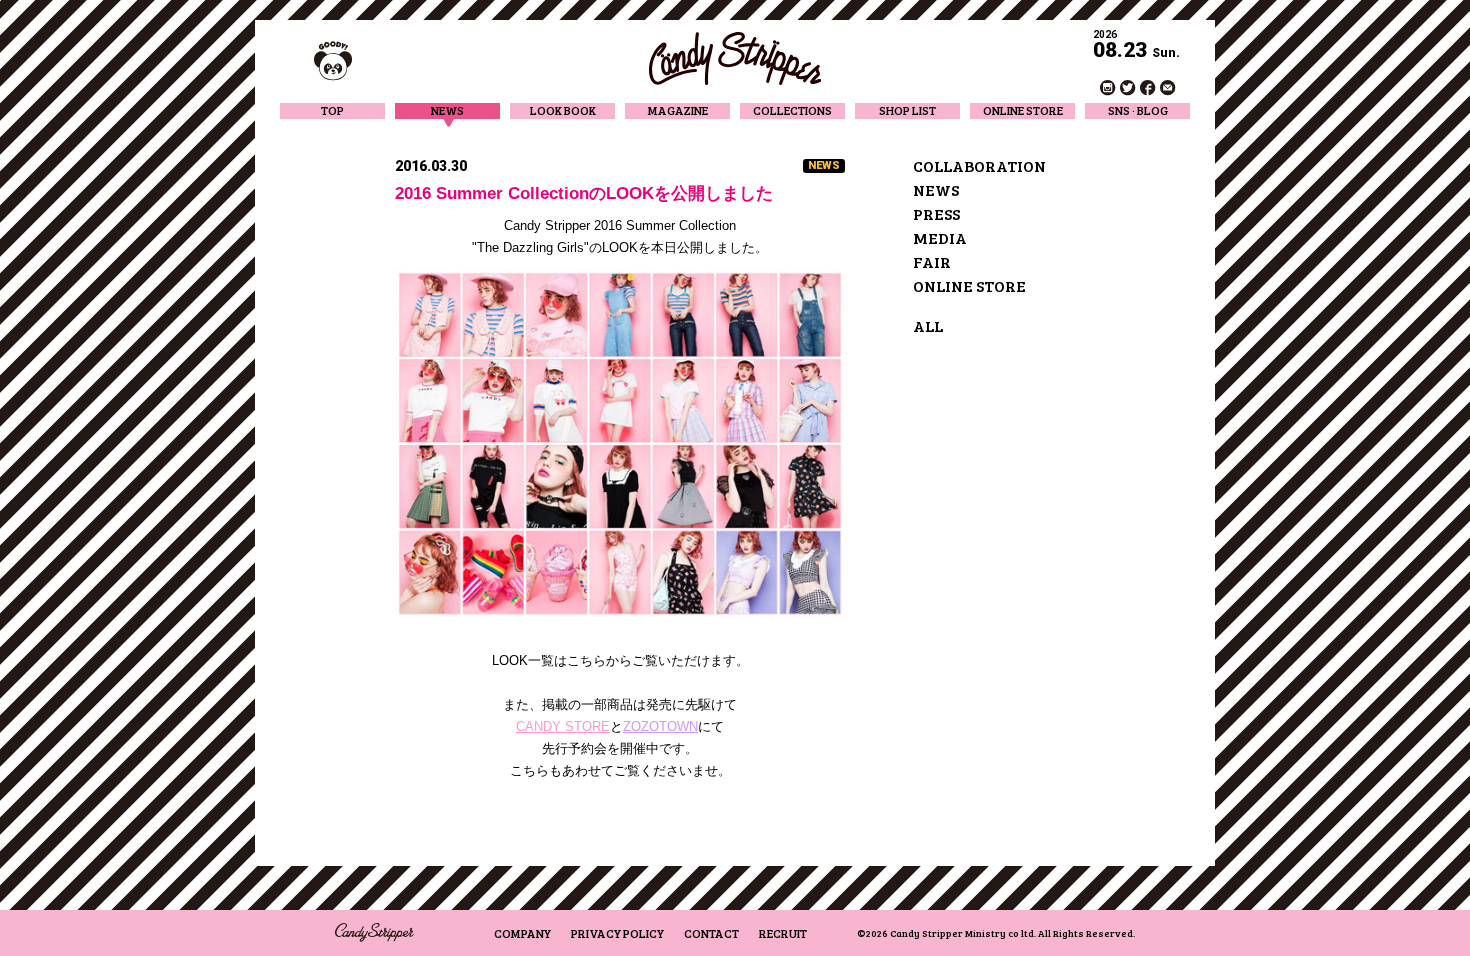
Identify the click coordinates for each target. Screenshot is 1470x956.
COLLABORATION (979, 165)
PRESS (936, 213)
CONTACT (711, 933)
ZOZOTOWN (660, 726)
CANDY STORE (563, 726)
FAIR (932, 261)
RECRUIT (783, 933)
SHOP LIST (907, 110)
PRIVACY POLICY (617, 933)
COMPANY (522, 933)
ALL (928, 325)
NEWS (447, 110)
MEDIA (940, 237)
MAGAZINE (678, 110)
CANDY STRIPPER (735, 58)
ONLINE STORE (1023, 110)
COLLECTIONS (792, 110)
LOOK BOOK (563, 110)
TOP (332, 110)
